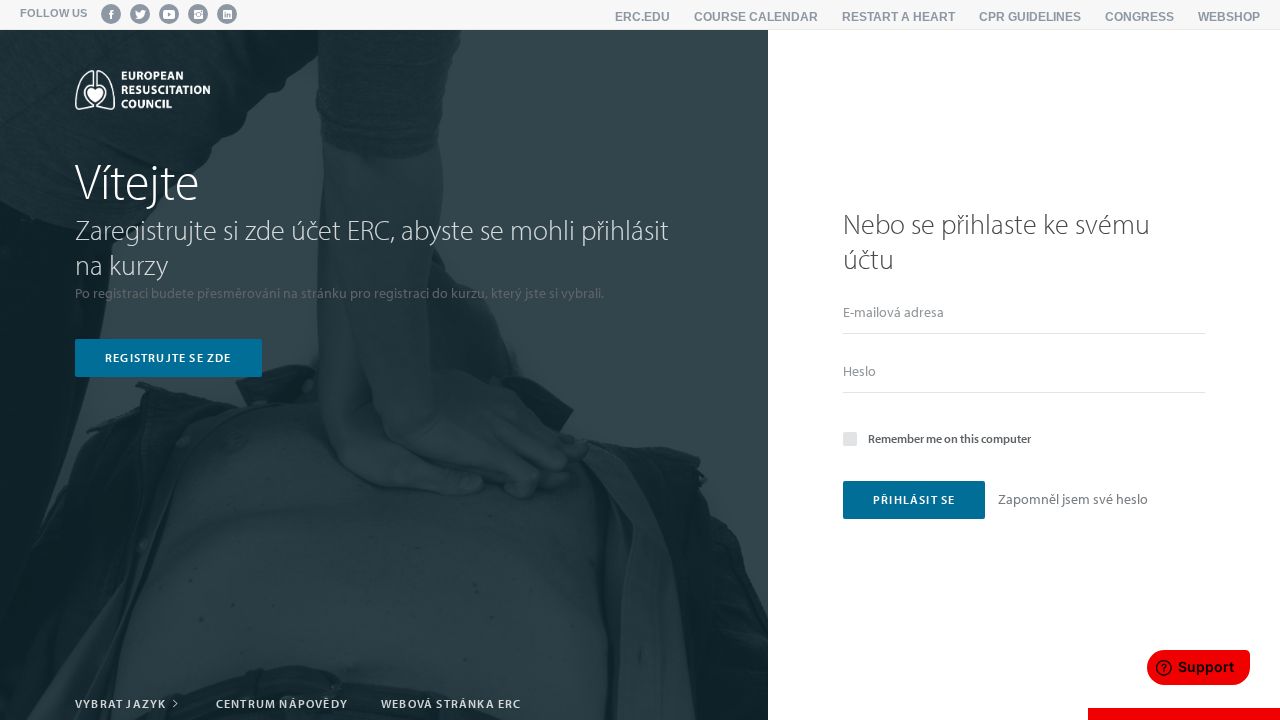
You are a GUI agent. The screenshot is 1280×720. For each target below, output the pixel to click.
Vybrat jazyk (122, 703)
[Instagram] (198, 14)
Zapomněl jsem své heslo (1073, 499)
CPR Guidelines (1030, 17)
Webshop (1229, 17)
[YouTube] (169, 14)
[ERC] (142, 90)
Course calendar (756, 17)
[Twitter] (140, 14)
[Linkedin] (227, 14)
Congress (1139, 17)
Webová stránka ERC (451, 703)
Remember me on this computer (949, 438)
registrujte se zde (168, 357)
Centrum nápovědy (282, 703)
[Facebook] (111, 14)
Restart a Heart (898, 17)
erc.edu (642, 17)
